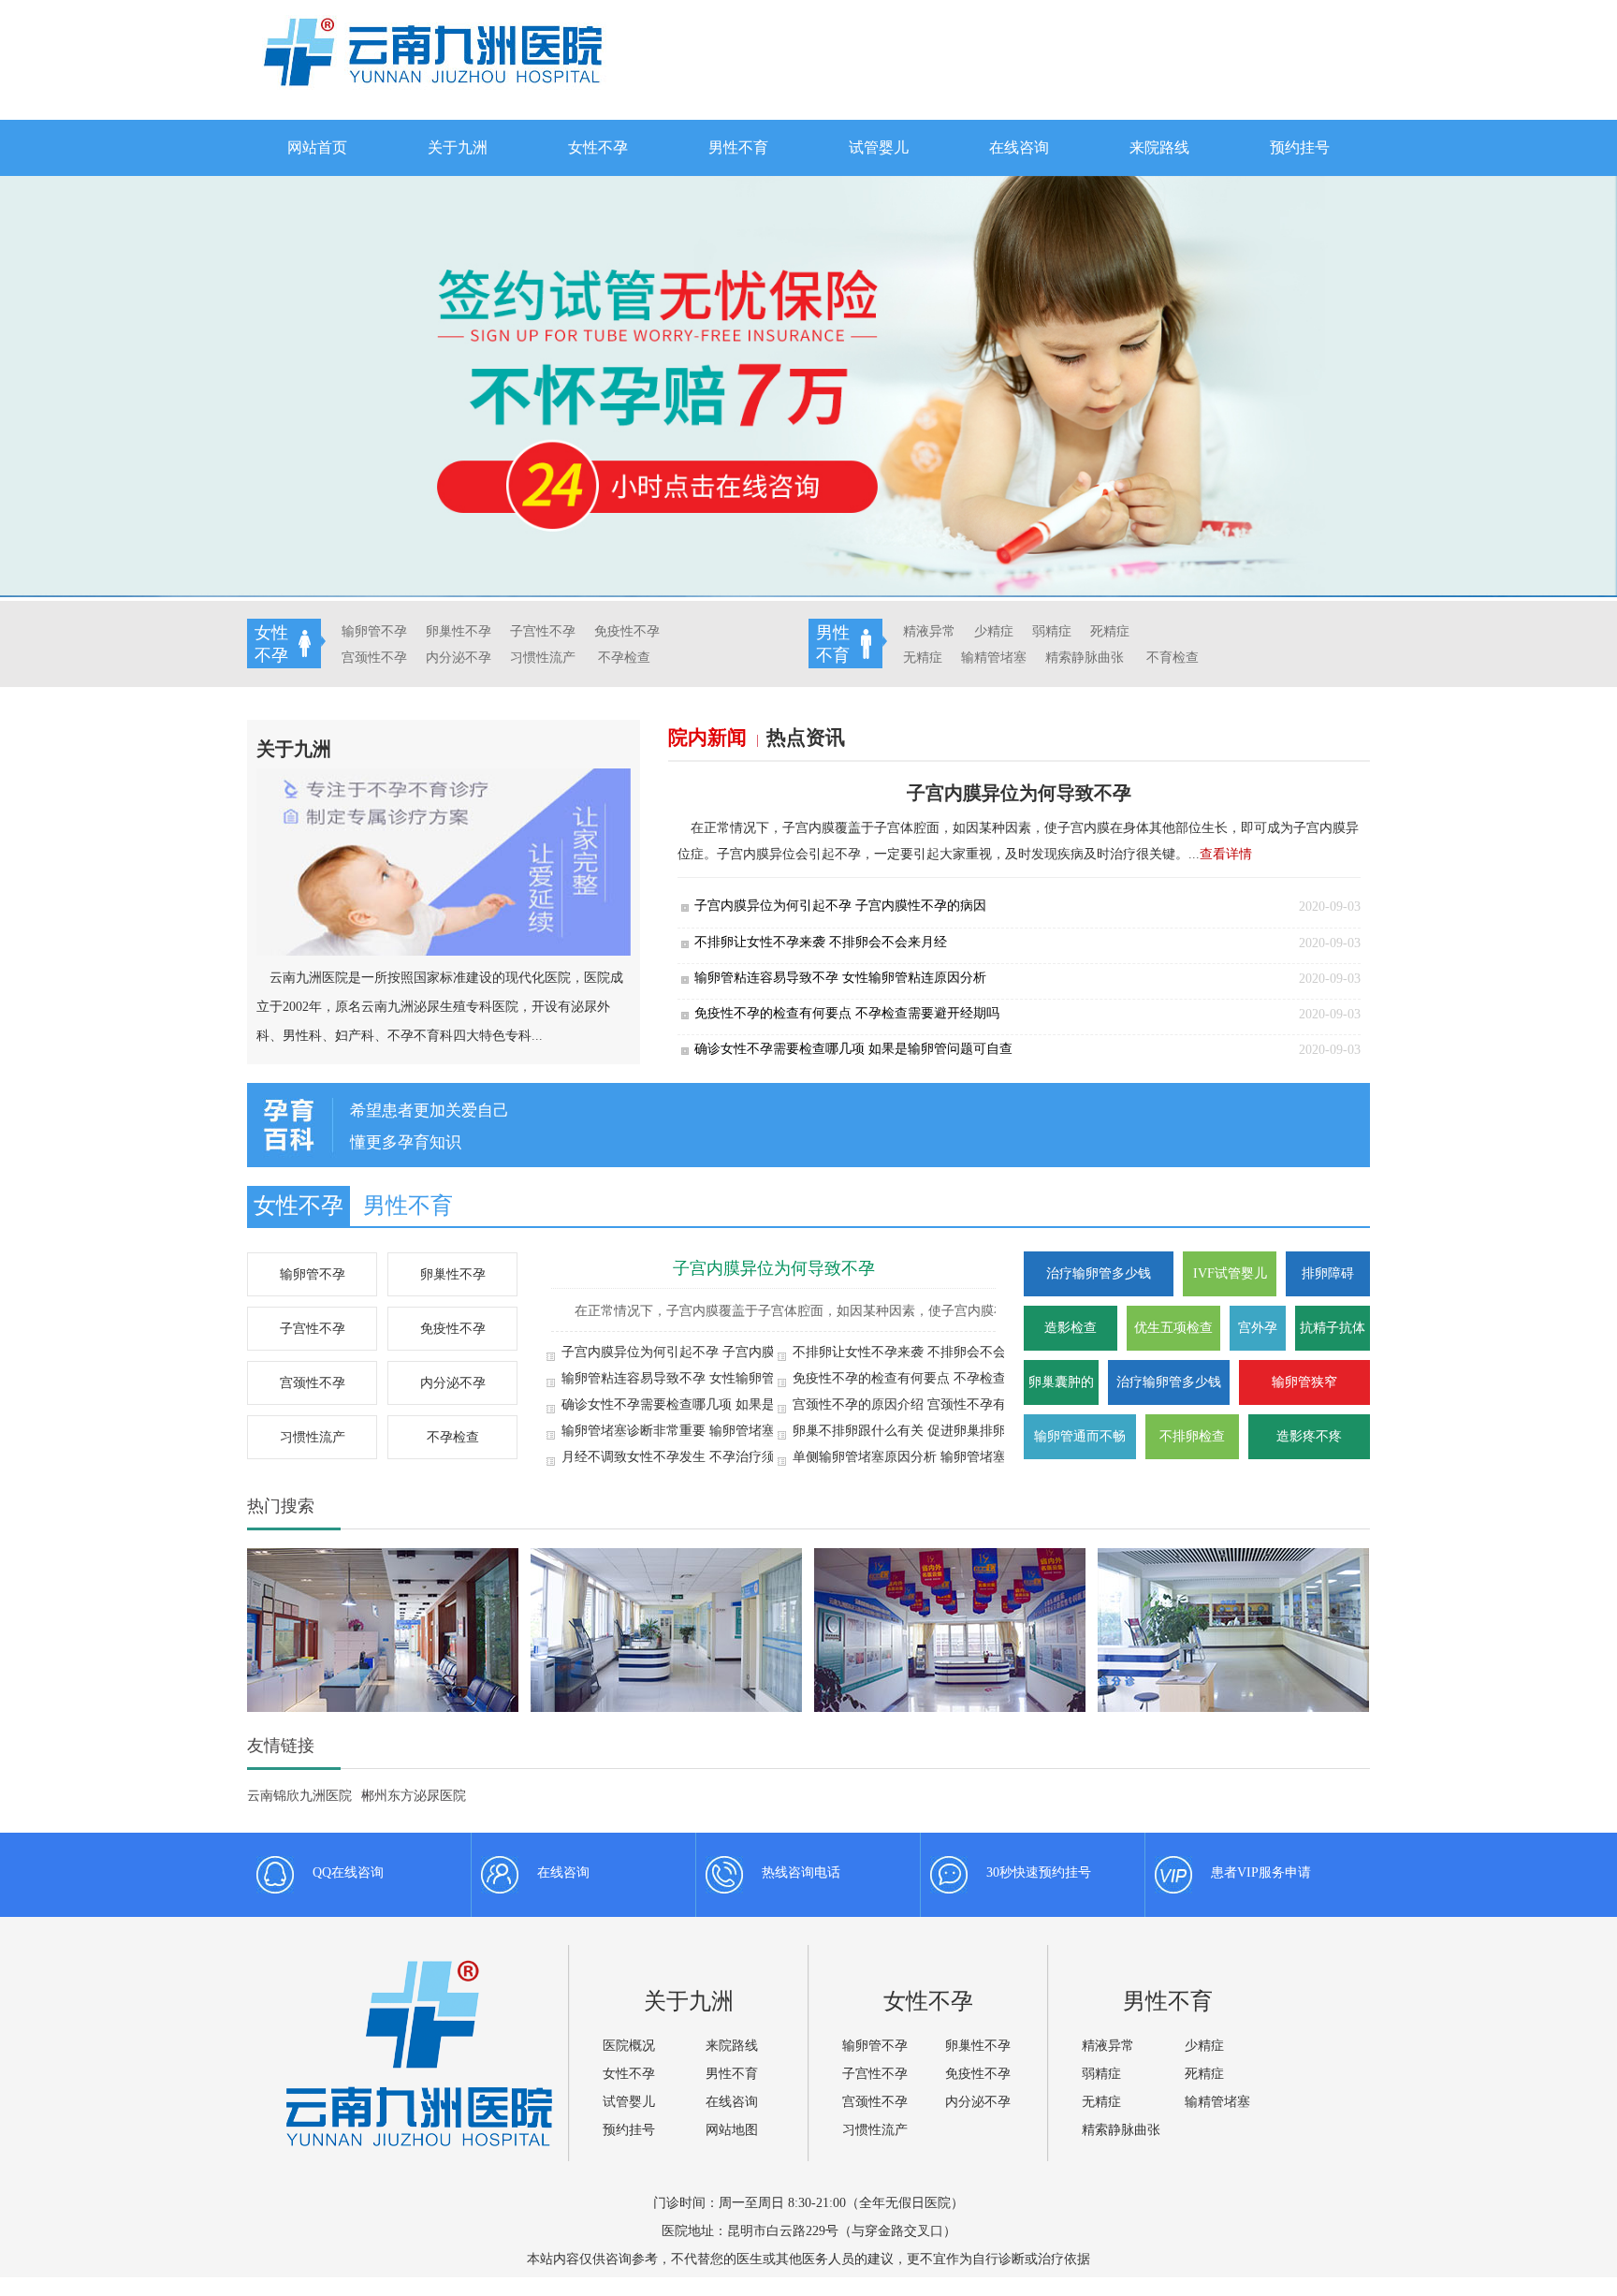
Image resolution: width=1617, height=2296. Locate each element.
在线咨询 (1019, 147)
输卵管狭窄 (1304, 1382)
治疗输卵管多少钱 (1099, 1273)
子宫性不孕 (543, 631)
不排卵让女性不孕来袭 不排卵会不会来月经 (821, 942)
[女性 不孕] (678, 626)
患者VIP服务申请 (1261, 1872)
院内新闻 (712, 738)
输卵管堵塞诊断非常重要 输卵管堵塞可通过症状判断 (714, 1431)
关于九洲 (458, 147)
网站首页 (317, 147)
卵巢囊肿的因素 (1061, 1390)
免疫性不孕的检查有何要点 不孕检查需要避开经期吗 (847, 1013)
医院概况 (629, 2046)
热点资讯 (806, 738)
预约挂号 (1300, 147)
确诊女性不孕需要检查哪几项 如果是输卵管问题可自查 (853, 1049)
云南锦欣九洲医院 (299, 1796)
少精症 (994, 631)
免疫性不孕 (627, 631)
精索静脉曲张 (1085, 658)
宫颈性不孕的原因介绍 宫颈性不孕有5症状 (916, 1404)
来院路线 (1159, 147)
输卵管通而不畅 (1080, 1436)
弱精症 (1052, 631)
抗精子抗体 (1333, 1328)
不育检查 (1173, 658)
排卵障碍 (1328, 1273)
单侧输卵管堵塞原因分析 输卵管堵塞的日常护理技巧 (945, 1457)
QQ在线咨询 (348, 1872)
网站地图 (732, 2130)
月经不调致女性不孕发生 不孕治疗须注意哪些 (694, 1457)
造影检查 (1071, 1328)
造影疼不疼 (1309, 1436)
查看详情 (1226, 854)
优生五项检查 (1173, 1328)
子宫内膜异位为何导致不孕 (774, 1268)
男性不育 (738, 147)
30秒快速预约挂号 (1039, 1872)
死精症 (1110, 631)
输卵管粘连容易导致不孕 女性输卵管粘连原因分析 (840, 978)
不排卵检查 (1192, 1436)
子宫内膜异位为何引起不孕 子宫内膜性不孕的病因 (840, 906)
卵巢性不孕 (459, 631)
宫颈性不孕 (374, 658)
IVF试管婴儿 (1230, 1273)
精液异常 (929, 631)
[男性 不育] (1217, 626)
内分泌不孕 (459, 658)
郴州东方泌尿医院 (414, 1796)
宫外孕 (1258, 1328)
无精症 (923, 658)
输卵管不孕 (374, 631)
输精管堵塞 (994, 658)
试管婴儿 (879, 147)
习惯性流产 (543, 658)
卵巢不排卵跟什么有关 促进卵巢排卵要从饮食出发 (939, 1431)
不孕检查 (624, 658)
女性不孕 (598, 147)
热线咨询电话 (801, 1872)
